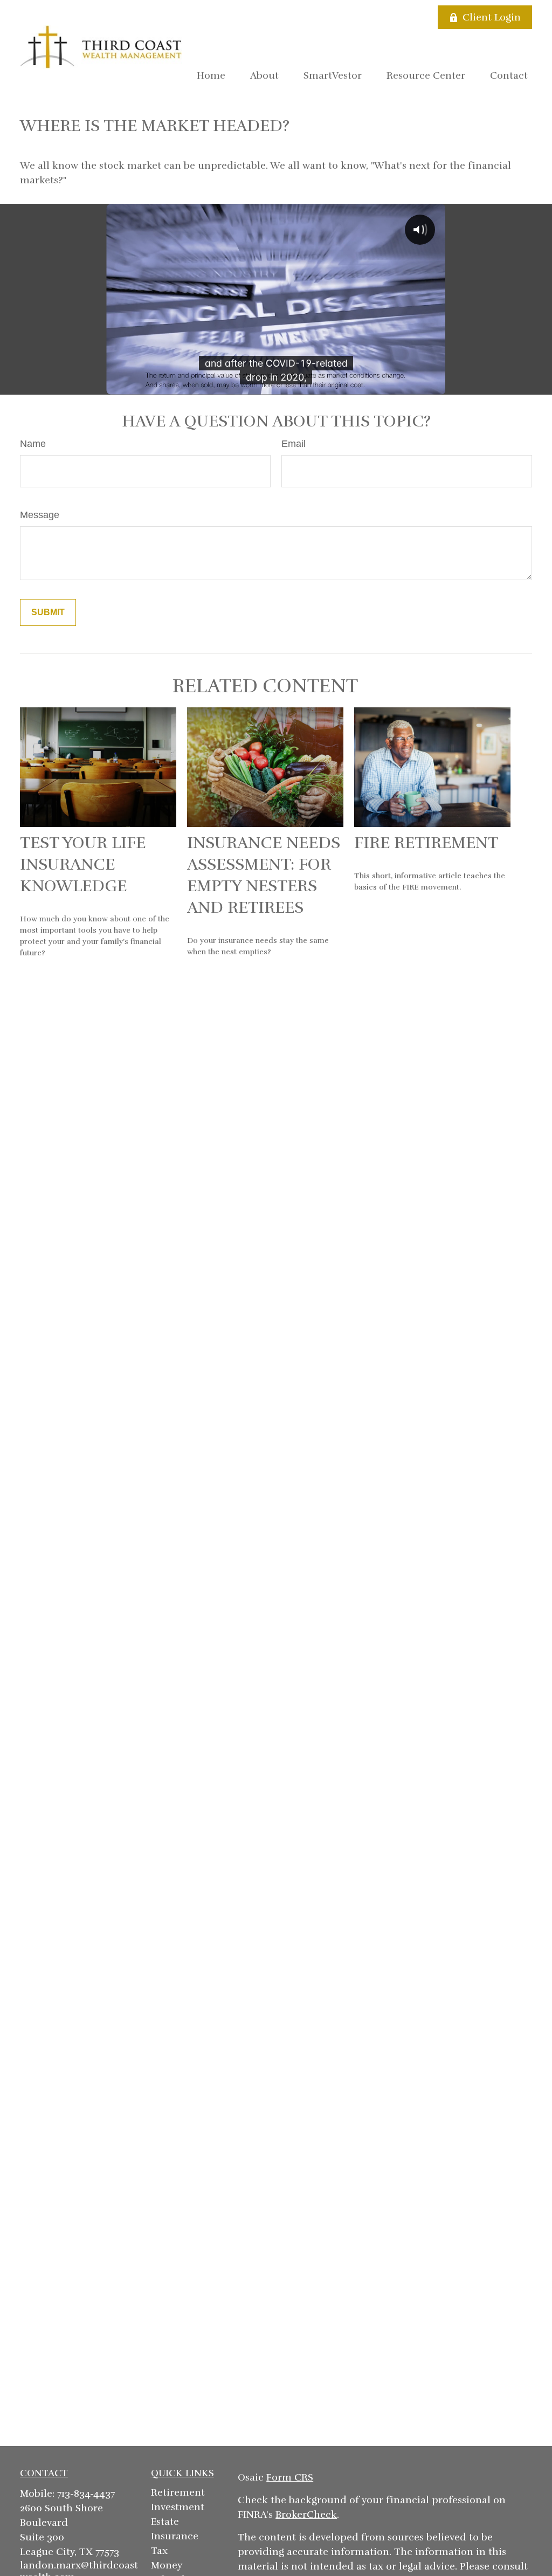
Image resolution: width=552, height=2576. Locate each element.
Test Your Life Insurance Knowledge (83, 865)
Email (294, 444)
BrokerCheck (306, 2515)
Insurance (175, 2536)
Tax (159, 2551)
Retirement (178, 2492)
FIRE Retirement (426, 843)
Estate (165, 2522)
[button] (211, 75)
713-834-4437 (86, 2494)
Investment (178, 2507)
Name (33, 444)
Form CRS (290, 2477)
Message (40, 515)
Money (167, 2565)
